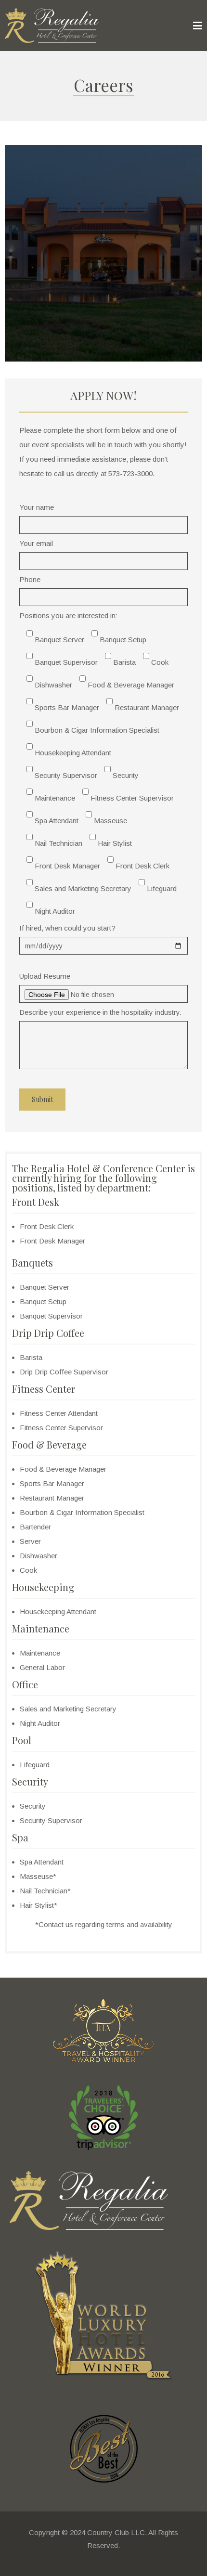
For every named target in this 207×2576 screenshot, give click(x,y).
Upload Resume (45, 976)
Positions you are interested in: (99, 763)
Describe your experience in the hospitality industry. (100, 1012)
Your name (37, 507)
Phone (30, 579)
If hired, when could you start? (67, 928)
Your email (36, 543)
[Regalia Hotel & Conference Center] (52, 26)
